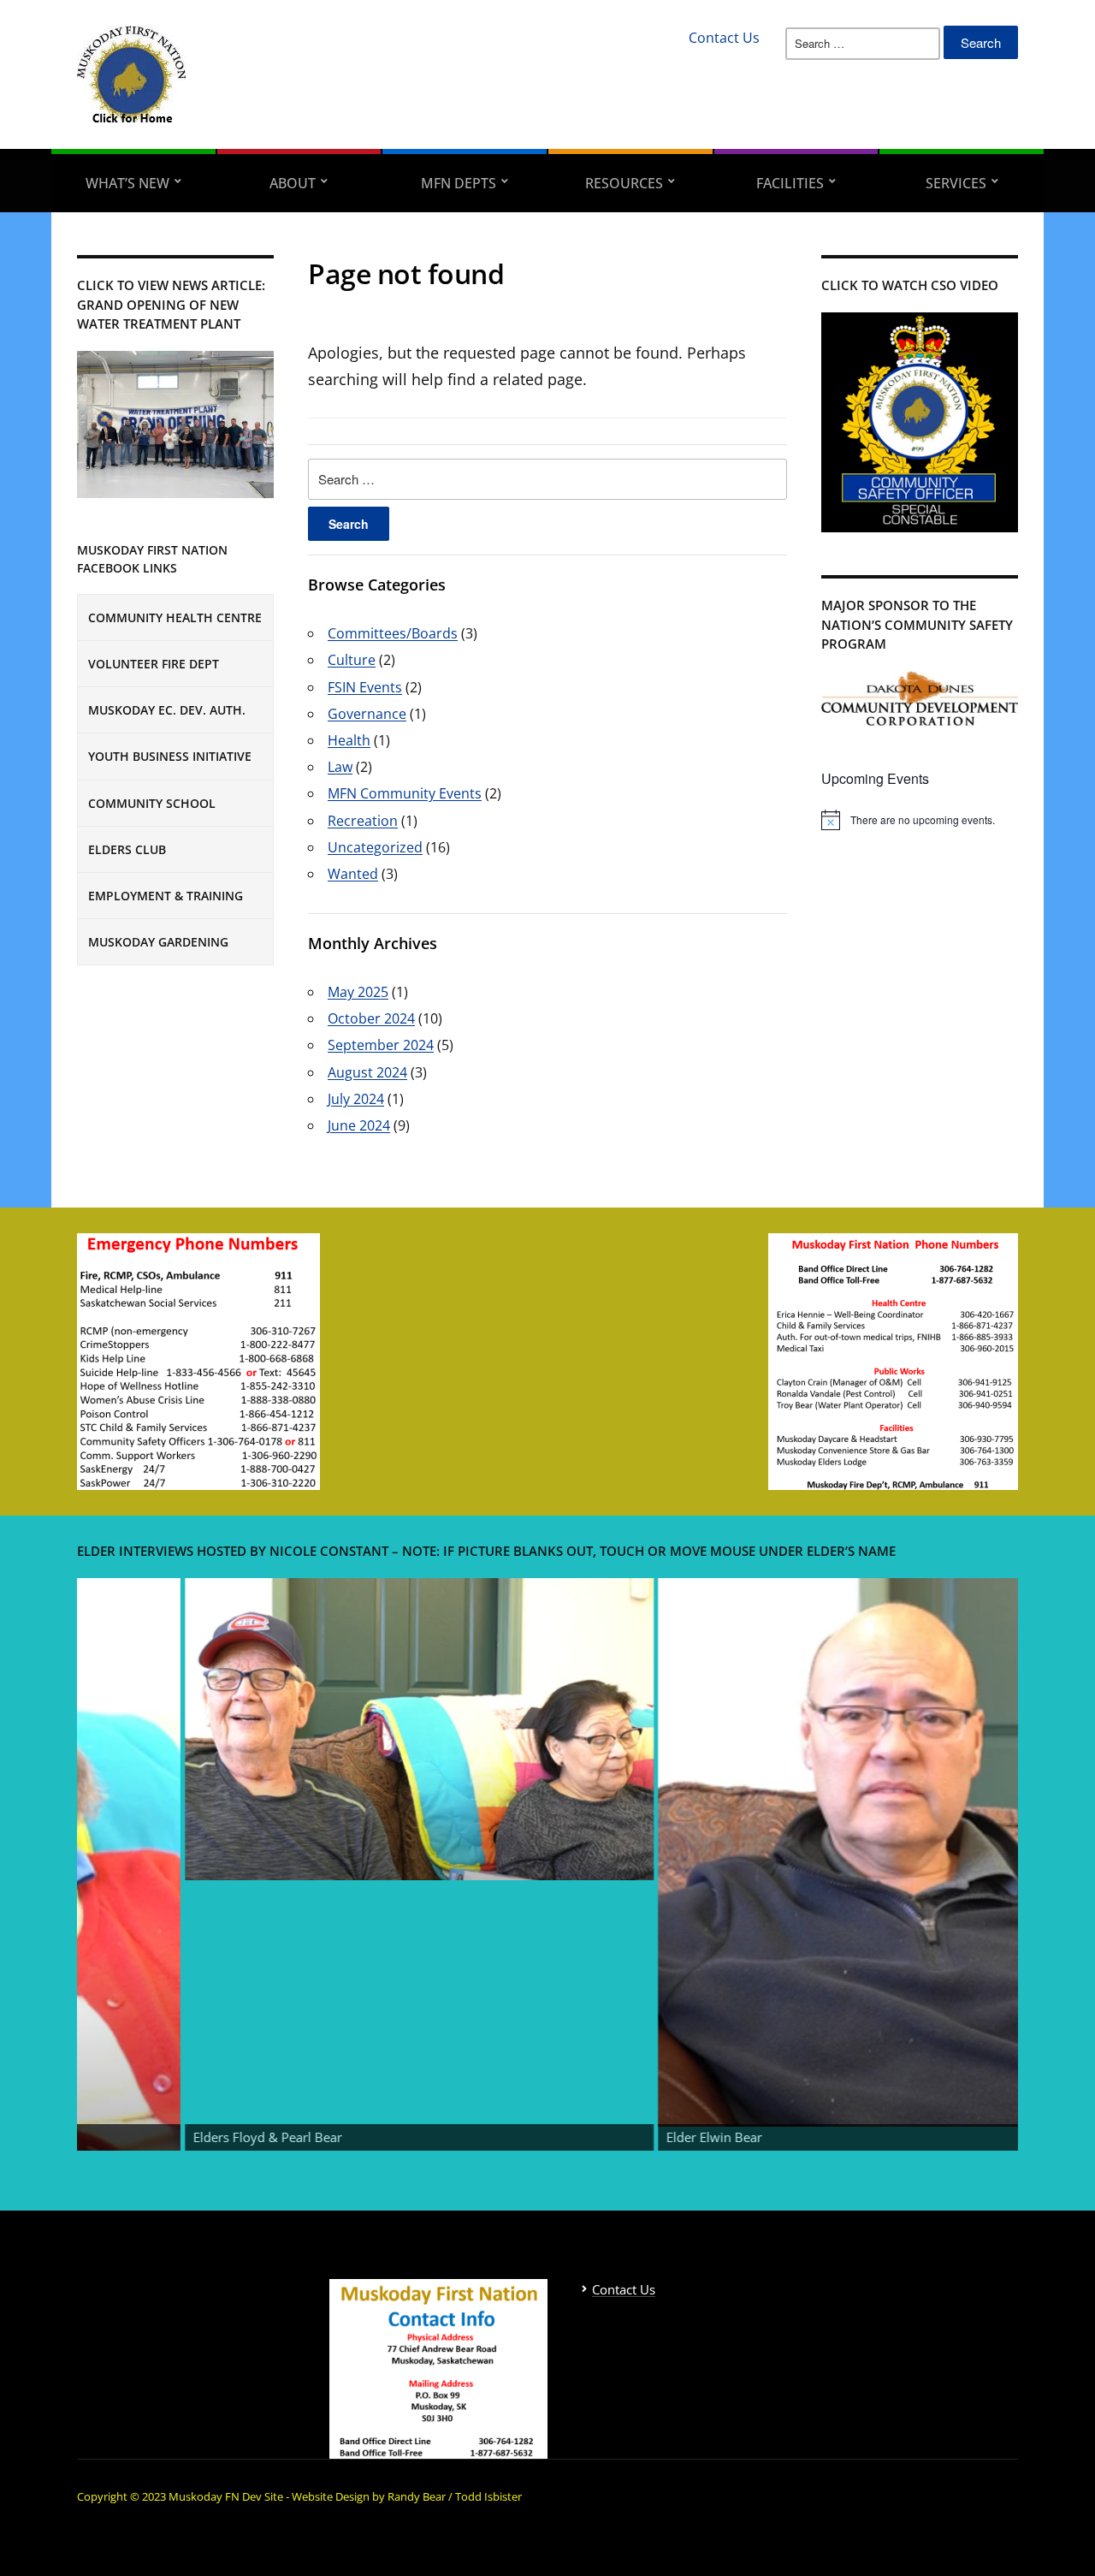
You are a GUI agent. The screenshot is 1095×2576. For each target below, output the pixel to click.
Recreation (363, 821)
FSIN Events (365, 687)
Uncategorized (375, 847)
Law (340, 767)
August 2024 (367, 1072)
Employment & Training (166, 896)
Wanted (353, 874)
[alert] (920, 820)
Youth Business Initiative (170, 756)
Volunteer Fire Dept (154, 664)
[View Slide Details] (272, 1730)
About (293, 183)
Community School (152, 803)
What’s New (127, 183)
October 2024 (371, 1018)
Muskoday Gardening (158, 942)
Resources (624, 183)
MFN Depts (459, 183)
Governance (367, 714)
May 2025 (358, 992)
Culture (352, 660)
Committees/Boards (393, 633)
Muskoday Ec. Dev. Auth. (167, 710)
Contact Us (724, 38)
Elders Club (127, 849)
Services (956, 183)
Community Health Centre (175, 617)
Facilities (790, 183)
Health (349, 740)
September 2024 (381, 1045)
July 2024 (356, 1099)
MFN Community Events (405, 793)
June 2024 (359, 1125)
